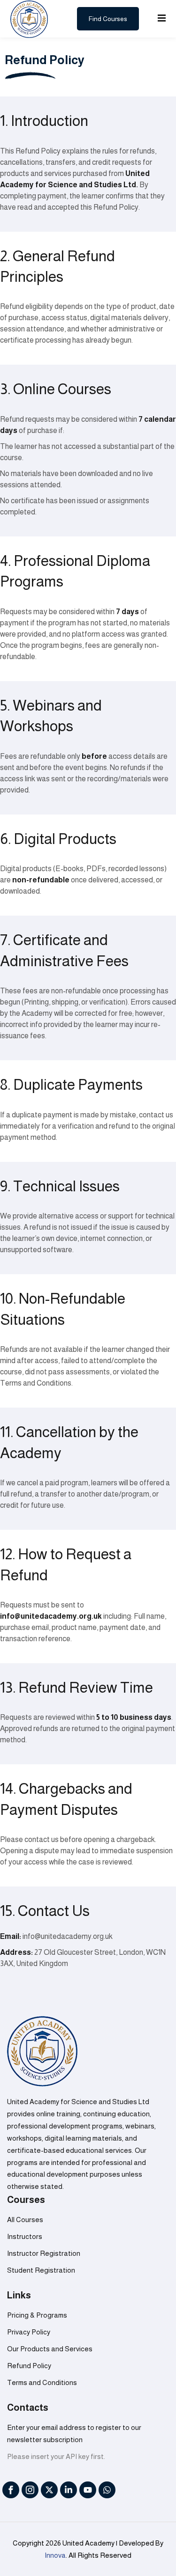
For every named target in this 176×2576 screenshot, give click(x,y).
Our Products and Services (50, 2349)
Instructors (25, 2236)
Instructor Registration (44, 2253)
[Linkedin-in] (69, 2490)
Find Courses (108, 19)
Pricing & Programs (37, 2315)
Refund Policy (29, 2366)
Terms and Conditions (42, 2382)
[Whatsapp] (107, 2490)
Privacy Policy (29, 2332)
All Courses (25, 2220)
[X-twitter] (49, 2490)
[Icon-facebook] (11, 2490)
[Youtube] (88, 2490)
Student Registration (41, 2270)
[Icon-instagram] (30, 2490)
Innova (55, 2555)
